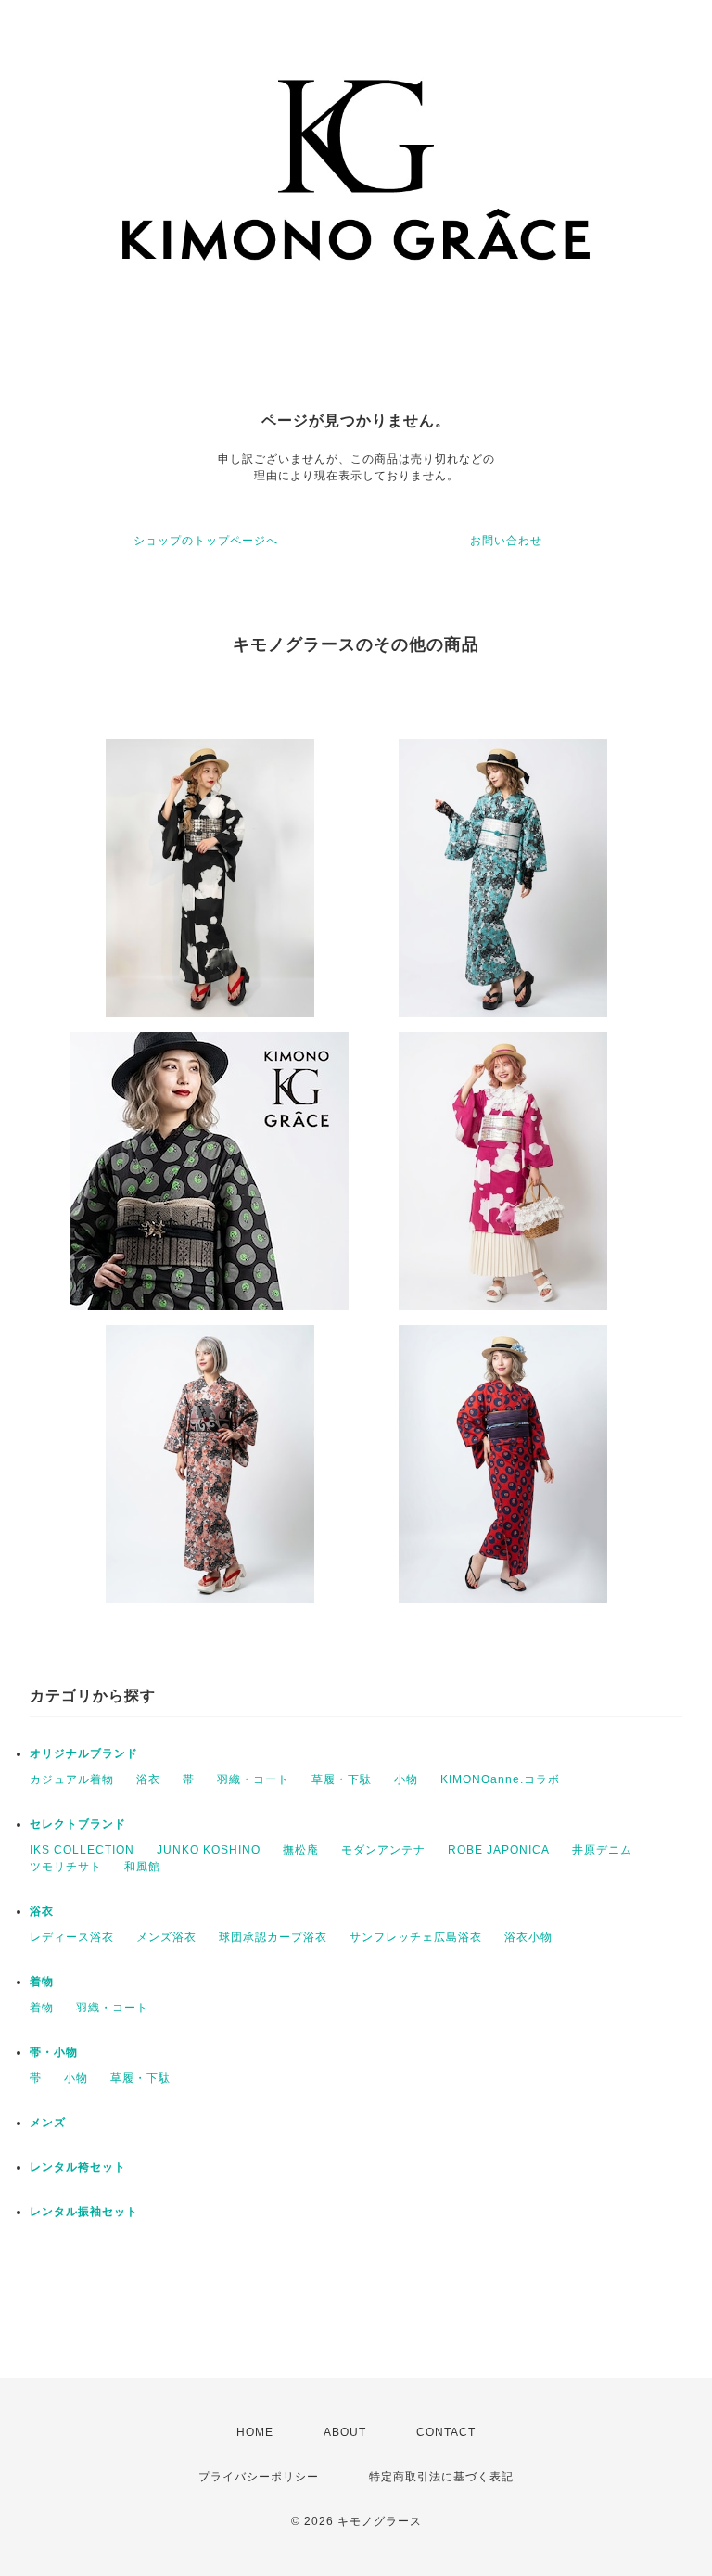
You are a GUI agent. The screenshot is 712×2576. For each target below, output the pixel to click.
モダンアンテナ (383, 1850)
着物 (42, 1982)
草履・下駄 (342, 1779)
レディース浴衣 (72, 1937)
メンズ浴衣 (166, 1937)
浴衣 (148, 1779)
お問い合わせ (506, 541)
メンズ (48, 2123)
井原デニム (602, 1850)
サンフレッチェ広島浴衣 (416, 1937)
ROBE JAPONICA (499, 1850)
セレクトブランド (78, 1824)
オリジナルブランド (84, 1753)
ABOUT (345, 2432)
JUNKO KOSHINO (209, 1850)
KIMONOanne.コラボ (500, 1779)
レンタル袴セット (78, 2167)
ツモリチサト (66, 1867)
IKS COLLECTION (82, 1850)
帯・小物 (54, 2052)
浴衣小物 (528, 1937)
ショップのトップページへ (206, 541)
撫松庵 (301, 1850)
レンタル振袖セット (84, 2212)
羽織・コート (253, 1779)
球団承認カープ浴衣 (273, 1937)
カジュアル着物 (72, 1779)
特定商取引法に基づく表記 (441, 2477)
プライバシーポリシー (259, 2477)
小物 (406, 1779)
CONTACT (446, 2432)
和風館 (142, 1867)
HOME (255, 2432)
